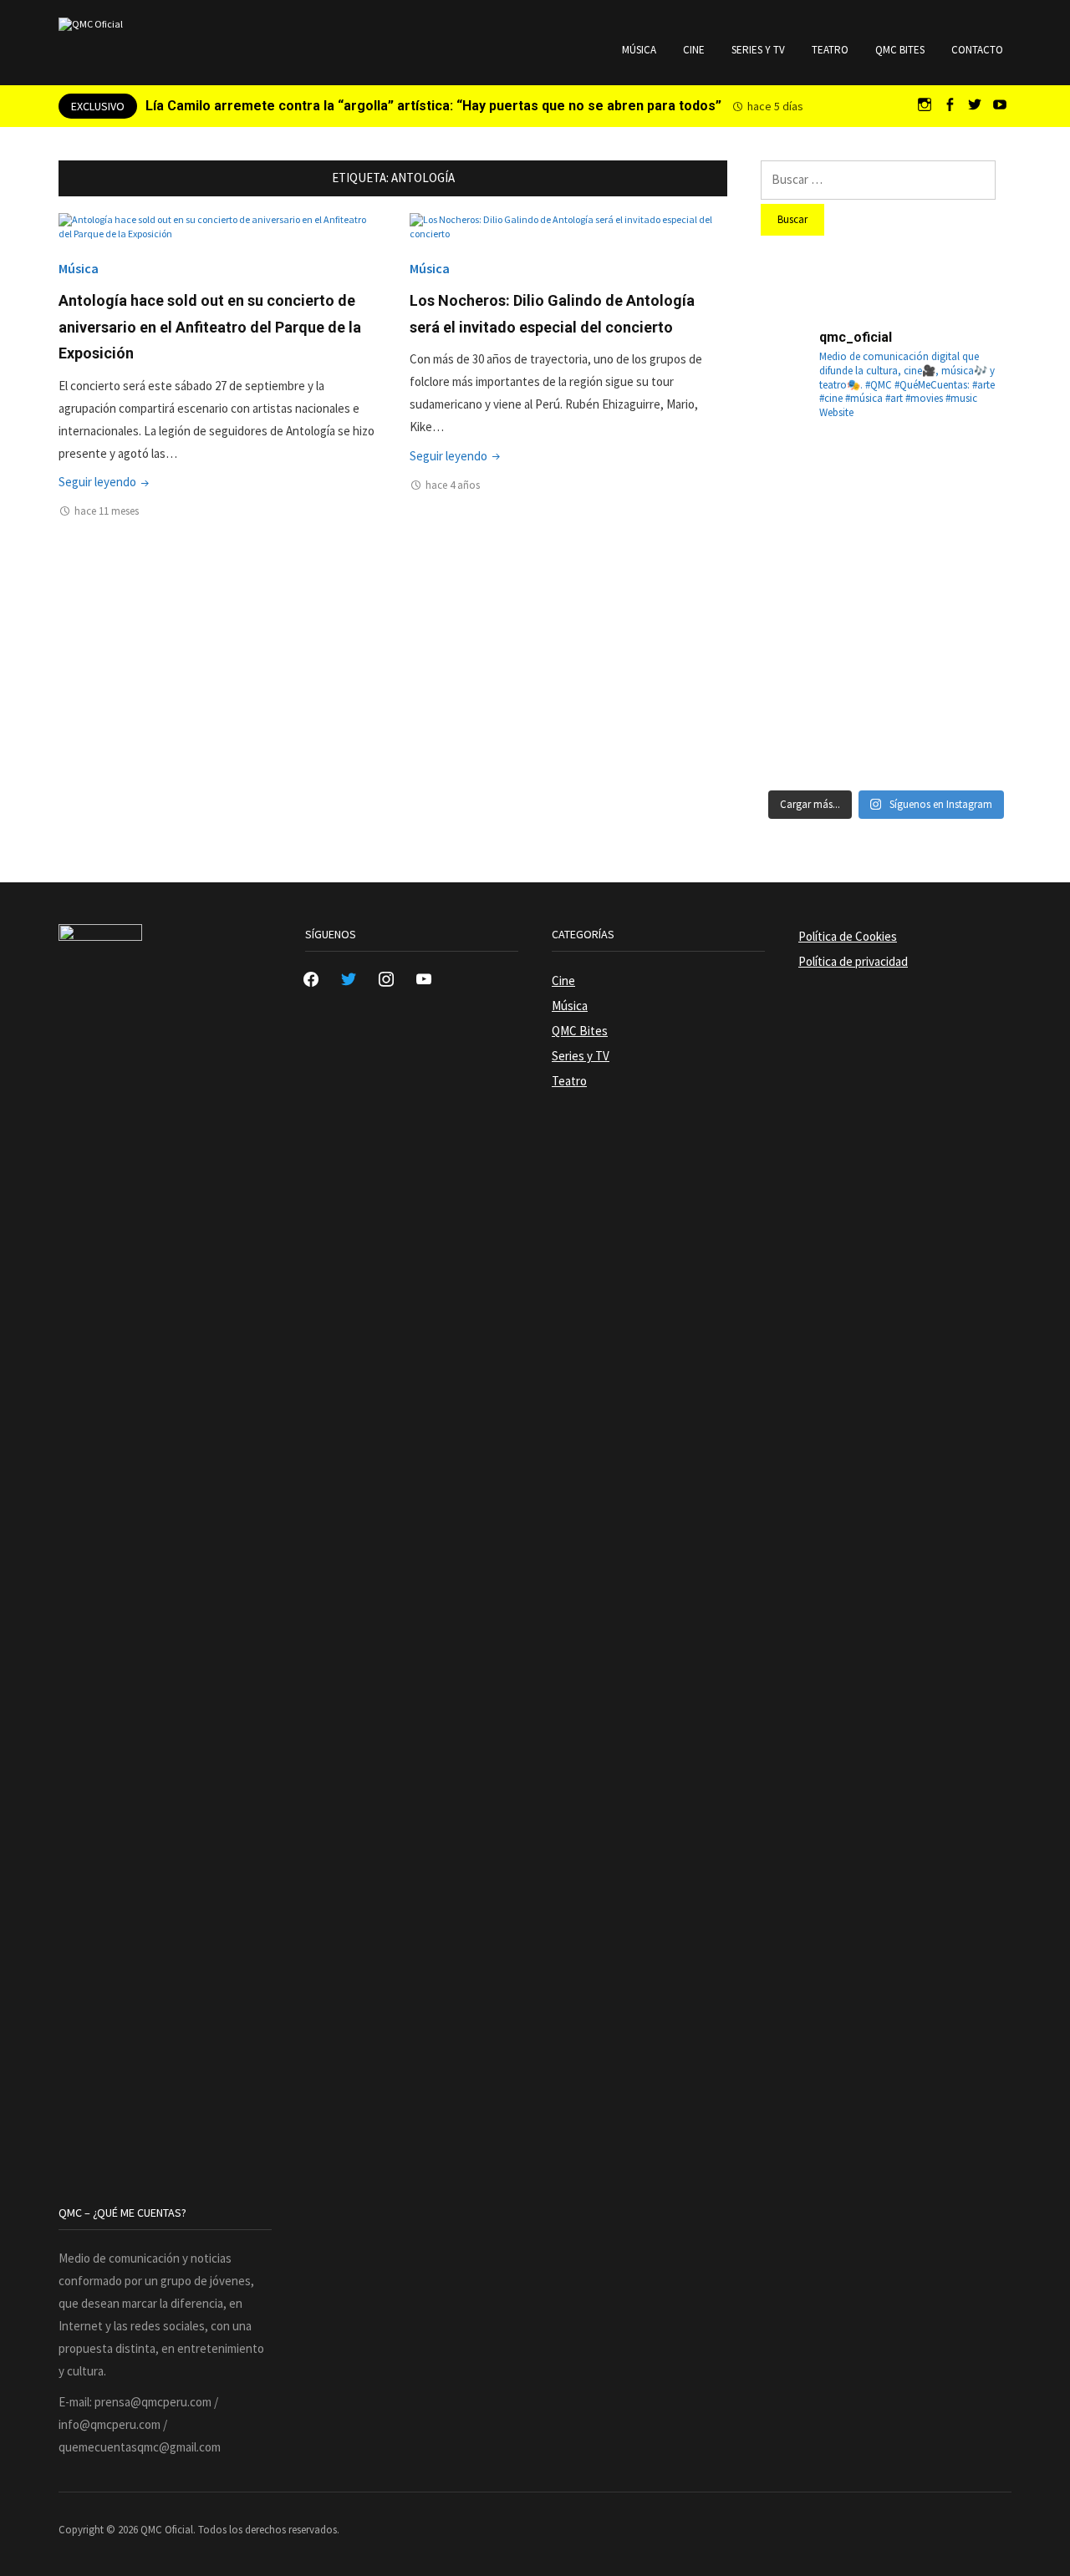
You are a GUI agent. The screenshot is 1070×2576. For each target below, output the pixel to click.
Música (639, 50)
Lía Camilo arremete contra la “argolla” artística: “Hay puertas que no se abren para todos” (433, 106)
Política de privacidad (853, 961)
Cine (694, 50)
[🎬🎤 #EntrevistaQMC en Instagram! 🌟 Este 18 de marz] (971, 651)
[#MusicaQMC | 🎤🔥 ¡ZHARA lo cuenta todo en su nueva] (801, 736)
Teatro (830, 50)
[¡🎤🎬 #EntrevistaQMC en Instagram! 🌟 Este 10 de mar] (971, 736)
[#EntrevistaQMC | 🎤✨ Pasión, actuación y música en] (886, 736)
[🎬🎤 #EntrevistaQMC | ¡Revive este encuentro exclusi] (886, 651)
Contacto (977, 50)
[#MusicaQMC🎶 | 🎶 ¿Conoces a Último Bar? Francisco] (886, 566)
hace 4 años (453, 485)
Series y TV (758, 50)
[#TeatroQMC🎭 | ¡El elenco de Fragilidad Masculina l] (886, 480)
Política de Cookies (848, 936)
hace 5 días (775, 106)
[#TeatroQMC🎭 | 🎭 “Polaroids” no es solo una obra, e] (971, 480)
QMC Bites (900, 50)
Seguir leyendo (105, 482)
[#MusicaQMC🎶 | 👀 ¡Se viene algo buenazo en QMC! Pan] (801, 651)
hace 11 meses (107, 511)
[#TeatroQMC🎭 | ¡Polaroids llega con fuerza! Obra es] (801, 566)
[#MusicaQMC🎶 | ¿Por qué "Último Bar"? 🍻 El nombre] (971, 566)
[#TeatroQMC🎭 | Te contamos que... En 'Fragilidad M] (801, 480)
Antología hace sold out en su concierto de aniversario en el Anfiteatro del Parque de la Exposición (210, 327)
